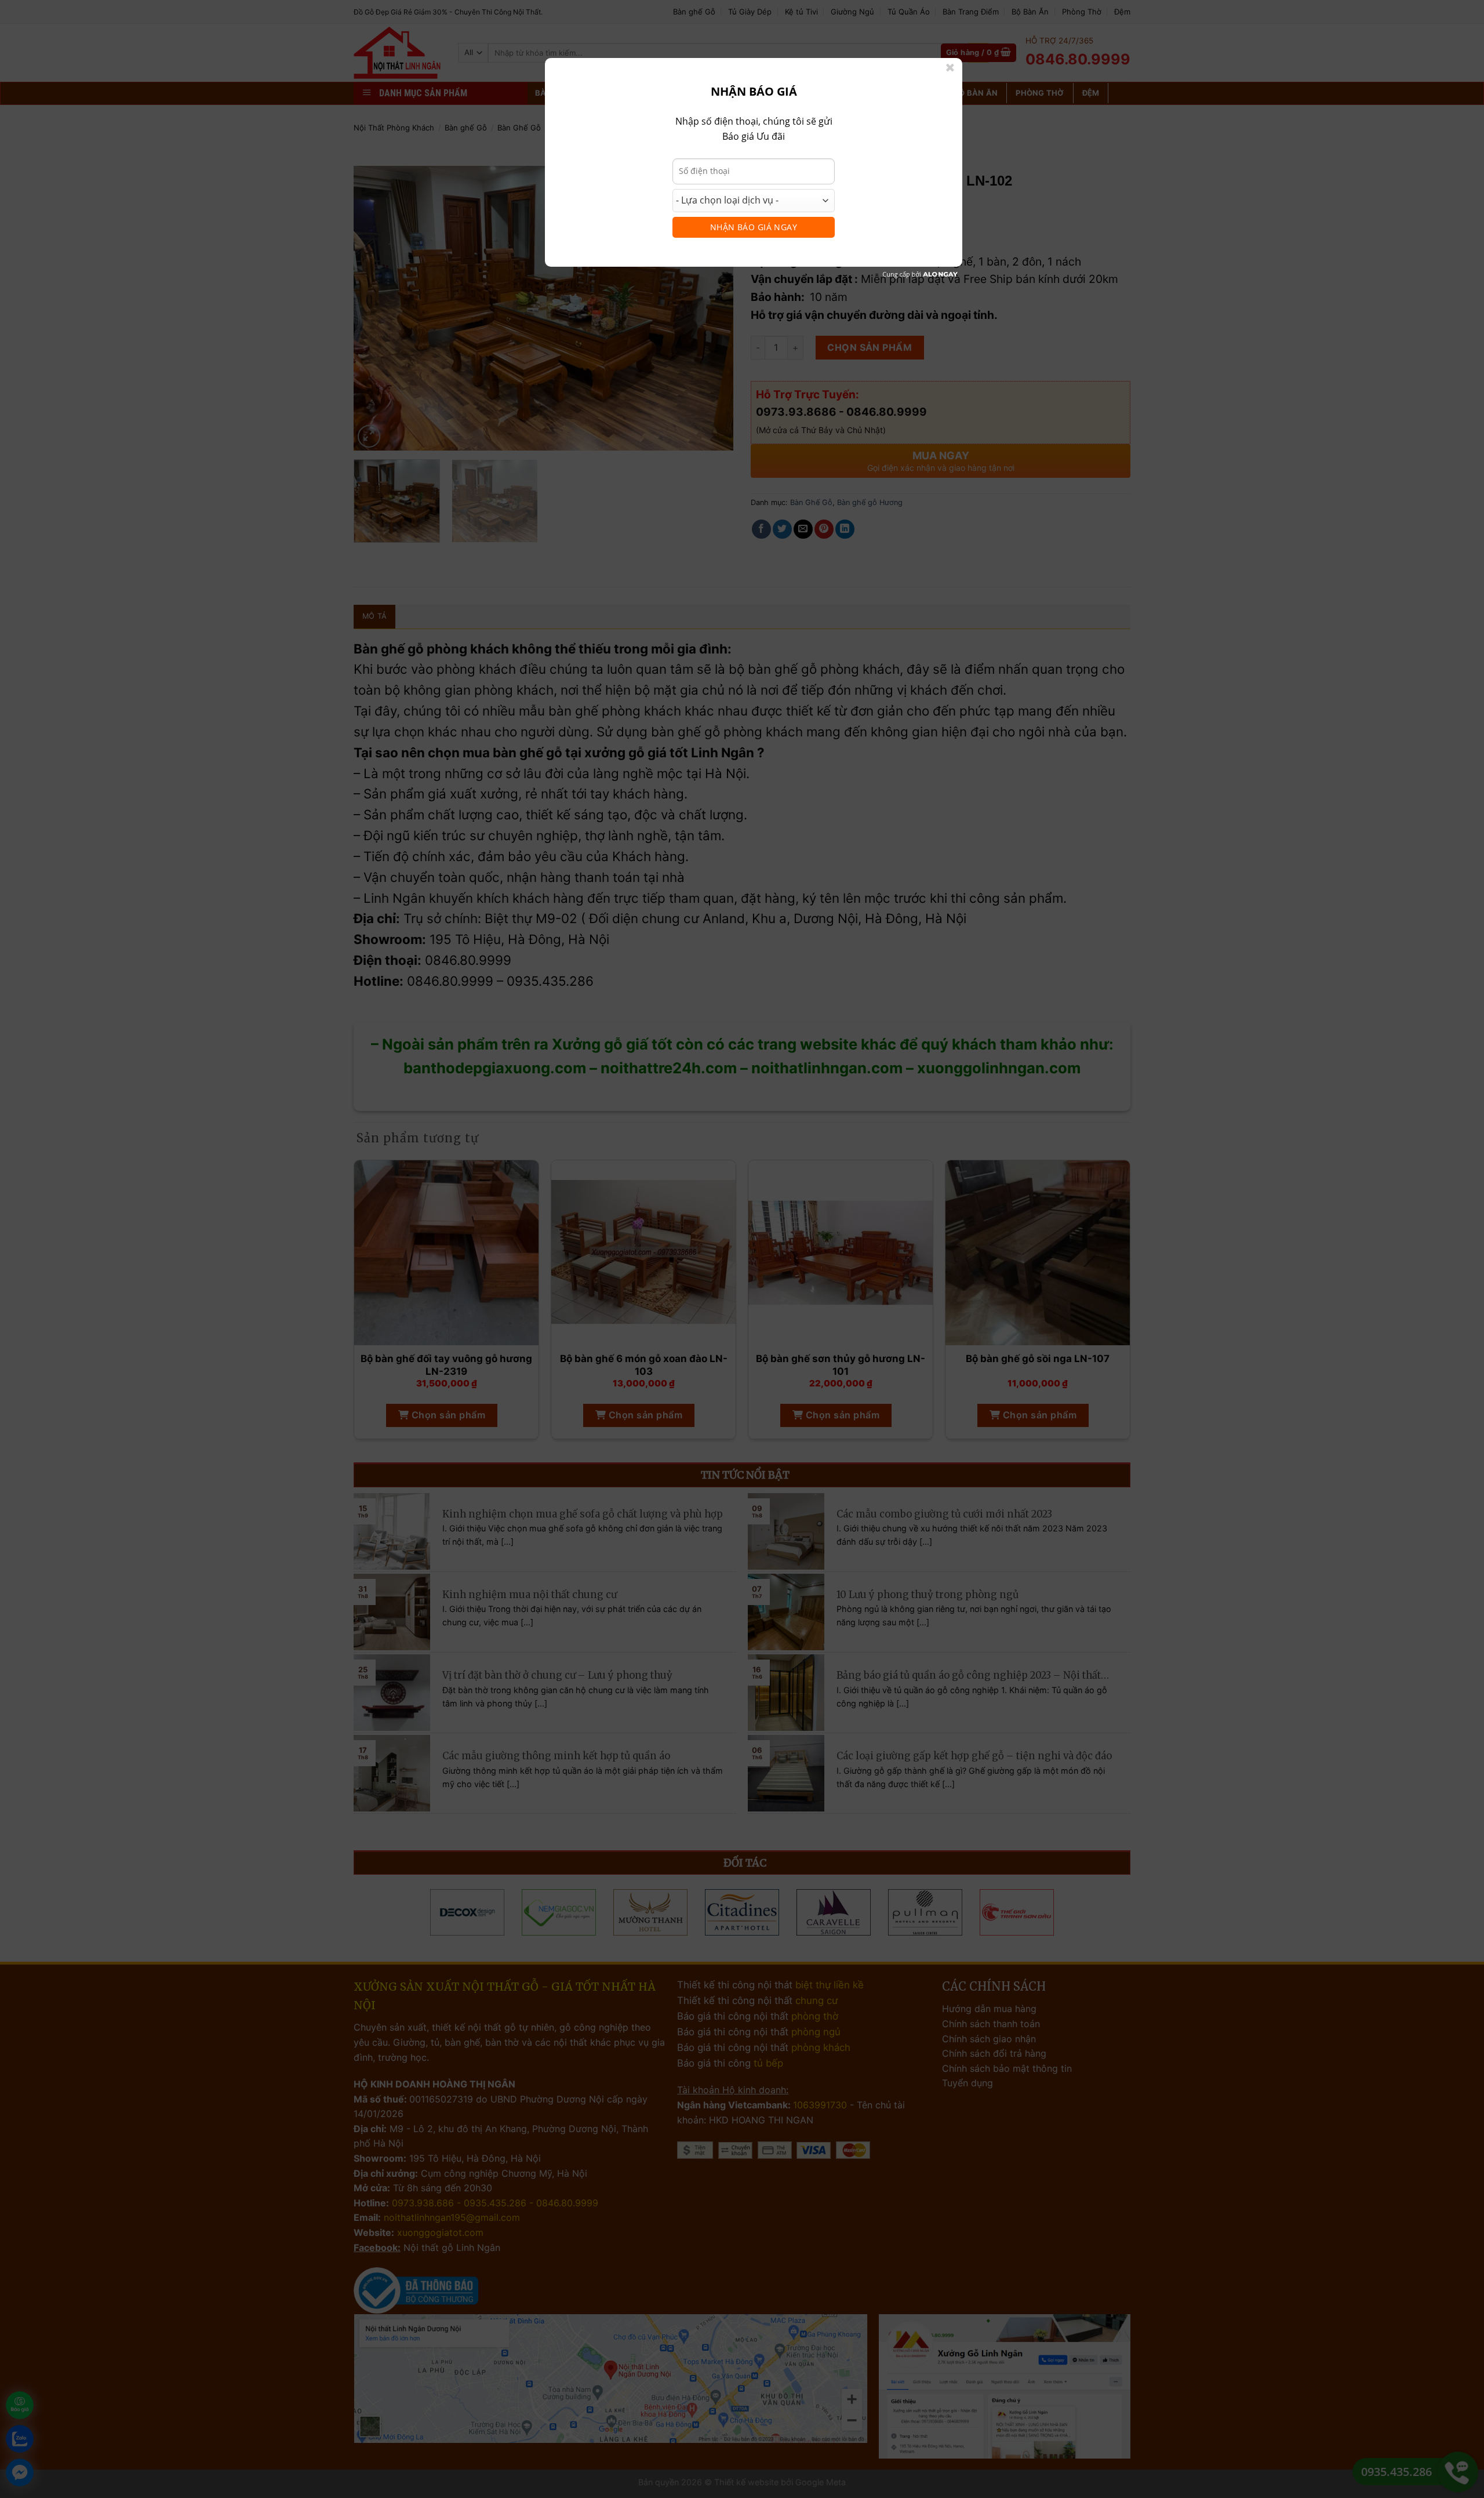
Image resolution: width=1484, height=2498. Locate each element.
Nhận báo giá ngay (754, 227)
